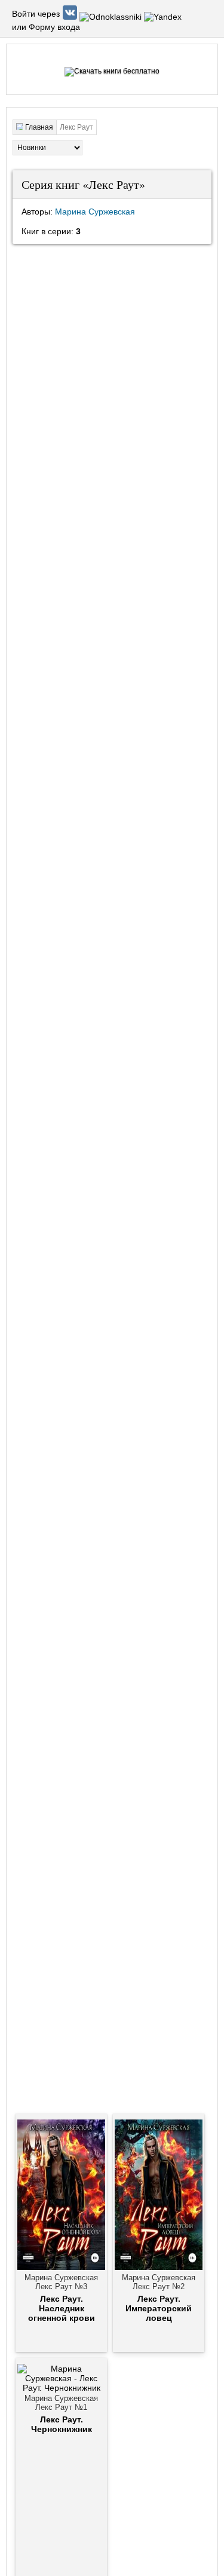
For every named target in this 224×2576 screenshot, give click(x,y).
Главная (39, 127)
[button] (71, 17)
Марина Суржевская (95, 212)
